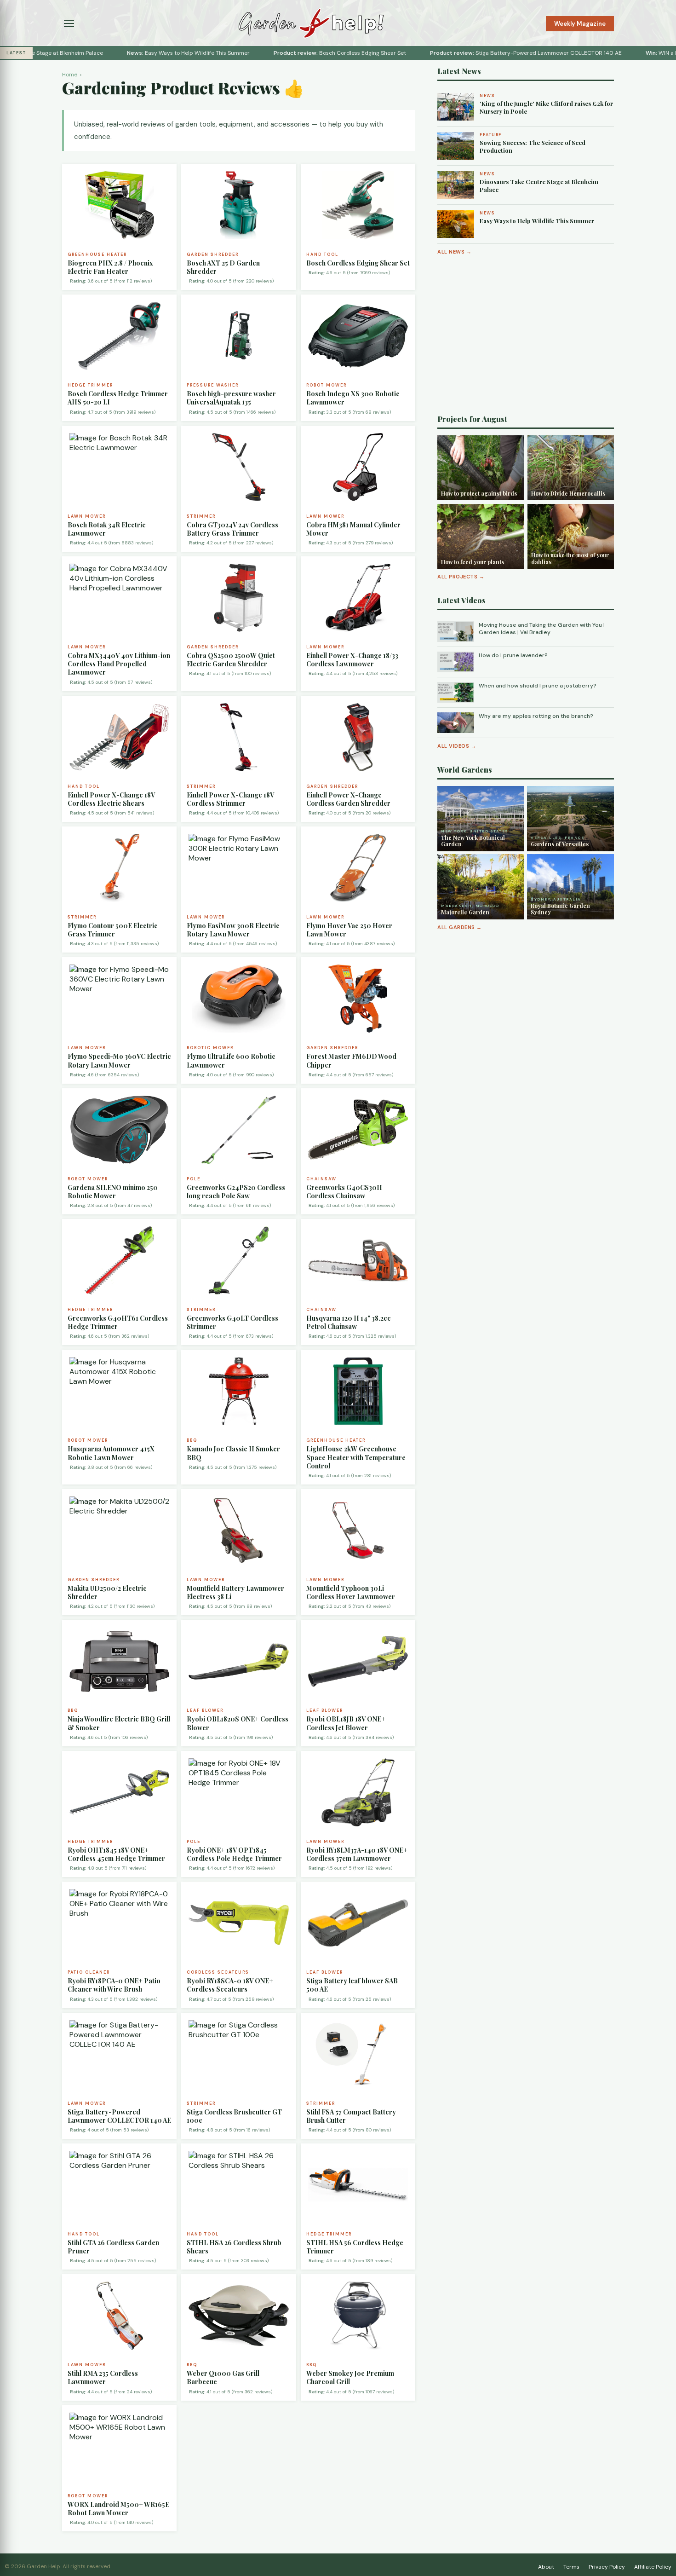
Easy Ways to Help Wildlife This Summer (135, 53)
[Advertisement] (526, 335)
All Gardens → (460, 927)
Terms (571, 2567)
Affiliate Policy (653, 2567)
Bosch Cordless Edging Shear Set (287, 53)
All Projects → (461, 577)
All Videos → (457, 746)
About (546, 2567)
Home (70, 75)
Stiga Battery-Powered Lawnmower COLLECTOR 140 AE (473, 53)
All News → (454, 252)
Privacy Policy (607, 2567)
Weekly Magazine (580, 24)
